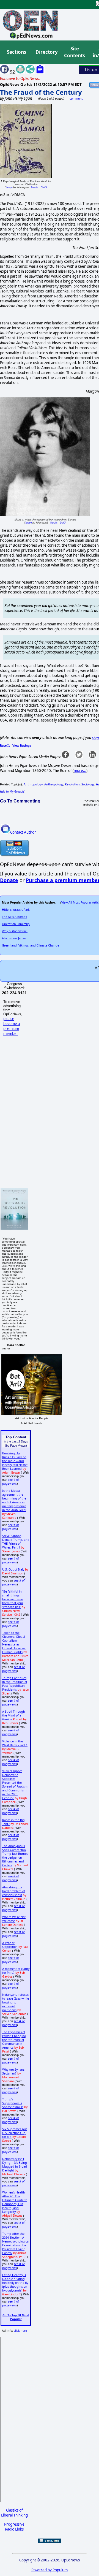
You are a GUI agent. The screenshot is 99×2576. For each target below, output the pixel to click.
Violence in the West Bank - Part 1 (15, 1743)
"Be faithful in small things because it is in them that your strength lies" (13, 1599)
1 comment (75, 99)
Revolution (72, 784)
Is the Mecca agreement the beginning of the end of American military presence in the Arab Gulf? (14, 1500)
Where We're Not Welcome (14, 1919)
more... (80, 771)
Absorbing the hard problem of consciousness (14, 1891)
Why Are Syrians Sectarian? (13, 2071)
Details (35, 187)
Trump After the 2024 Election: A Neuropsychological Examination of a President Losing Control (16, 2243)
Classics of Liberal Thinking (14, 2513)
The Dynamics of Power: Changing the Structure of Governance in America (14, 2040)
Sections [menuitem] (16, 52)
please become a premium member (12, 1026)
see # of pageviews (11, 1482)
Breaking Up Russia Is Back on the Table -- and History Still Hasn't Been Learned (15, 1461)
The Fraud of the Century (41, 92)
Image (9, 187)
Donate (9, 880)
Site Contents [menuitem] (75, 52)
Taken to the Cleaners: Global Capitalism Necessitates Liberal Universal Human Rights (14, 1642)
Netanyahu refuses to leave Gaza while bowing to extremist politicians (16, 2002)
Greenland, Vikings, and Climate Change (31, 945)
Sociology (88, 784)
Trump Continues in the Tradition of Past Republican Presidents (15, 1684)
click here (20, 2331)
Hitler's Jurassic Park (16, 910)
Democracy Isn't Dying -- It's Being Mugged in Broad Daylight (15, 2165)
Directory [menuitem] (46, 52)
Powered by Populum (50, 2570)
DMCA (44, 187)
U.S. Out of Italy (13, 1569)
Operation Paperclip (16, 924)
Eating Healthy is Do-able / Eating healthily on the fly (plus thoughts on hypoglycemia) (15, 2283)
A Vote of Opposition (10, 1945)
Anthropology (33, 784)
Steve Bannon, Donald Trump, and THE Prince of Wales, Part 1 (16, 1542)
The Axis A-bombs (14, 917)
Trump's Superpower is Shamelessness (13, 2103)
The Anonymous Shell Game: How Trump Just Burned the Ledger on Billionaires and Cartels (15, 1856)
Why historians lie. (15, 931)
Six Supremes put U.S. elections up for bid (15, 2133)
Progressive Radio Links (14, 2527)
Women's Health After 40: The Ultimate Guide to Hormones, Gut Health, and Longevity (15, 2202)
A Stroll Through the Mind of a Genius (14, 1715)
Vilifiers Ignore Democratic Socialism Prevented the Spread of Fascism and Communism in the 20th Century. (15, 1785)
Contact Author (23, 832)
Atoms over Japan (14, 938)
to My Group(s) (13, 791)
